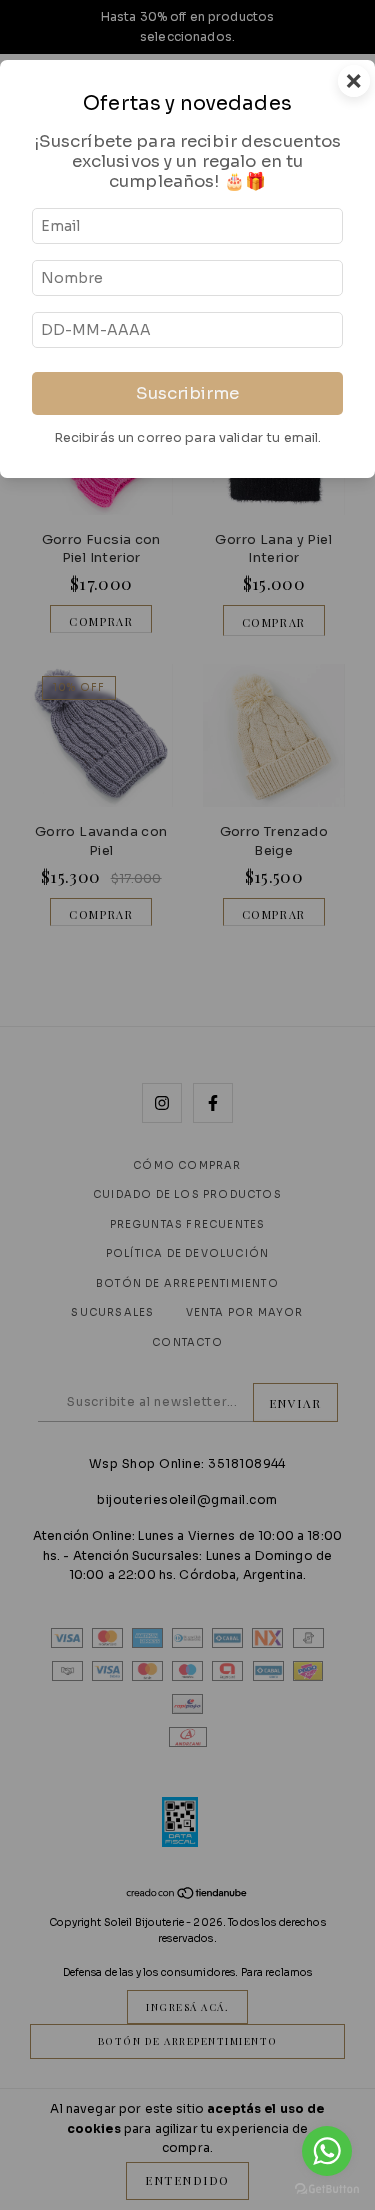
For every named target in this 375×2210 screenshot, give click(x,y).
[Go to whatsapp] (327, 2151)
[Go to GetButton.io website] (327, 2189)
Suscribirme (187, 393)
